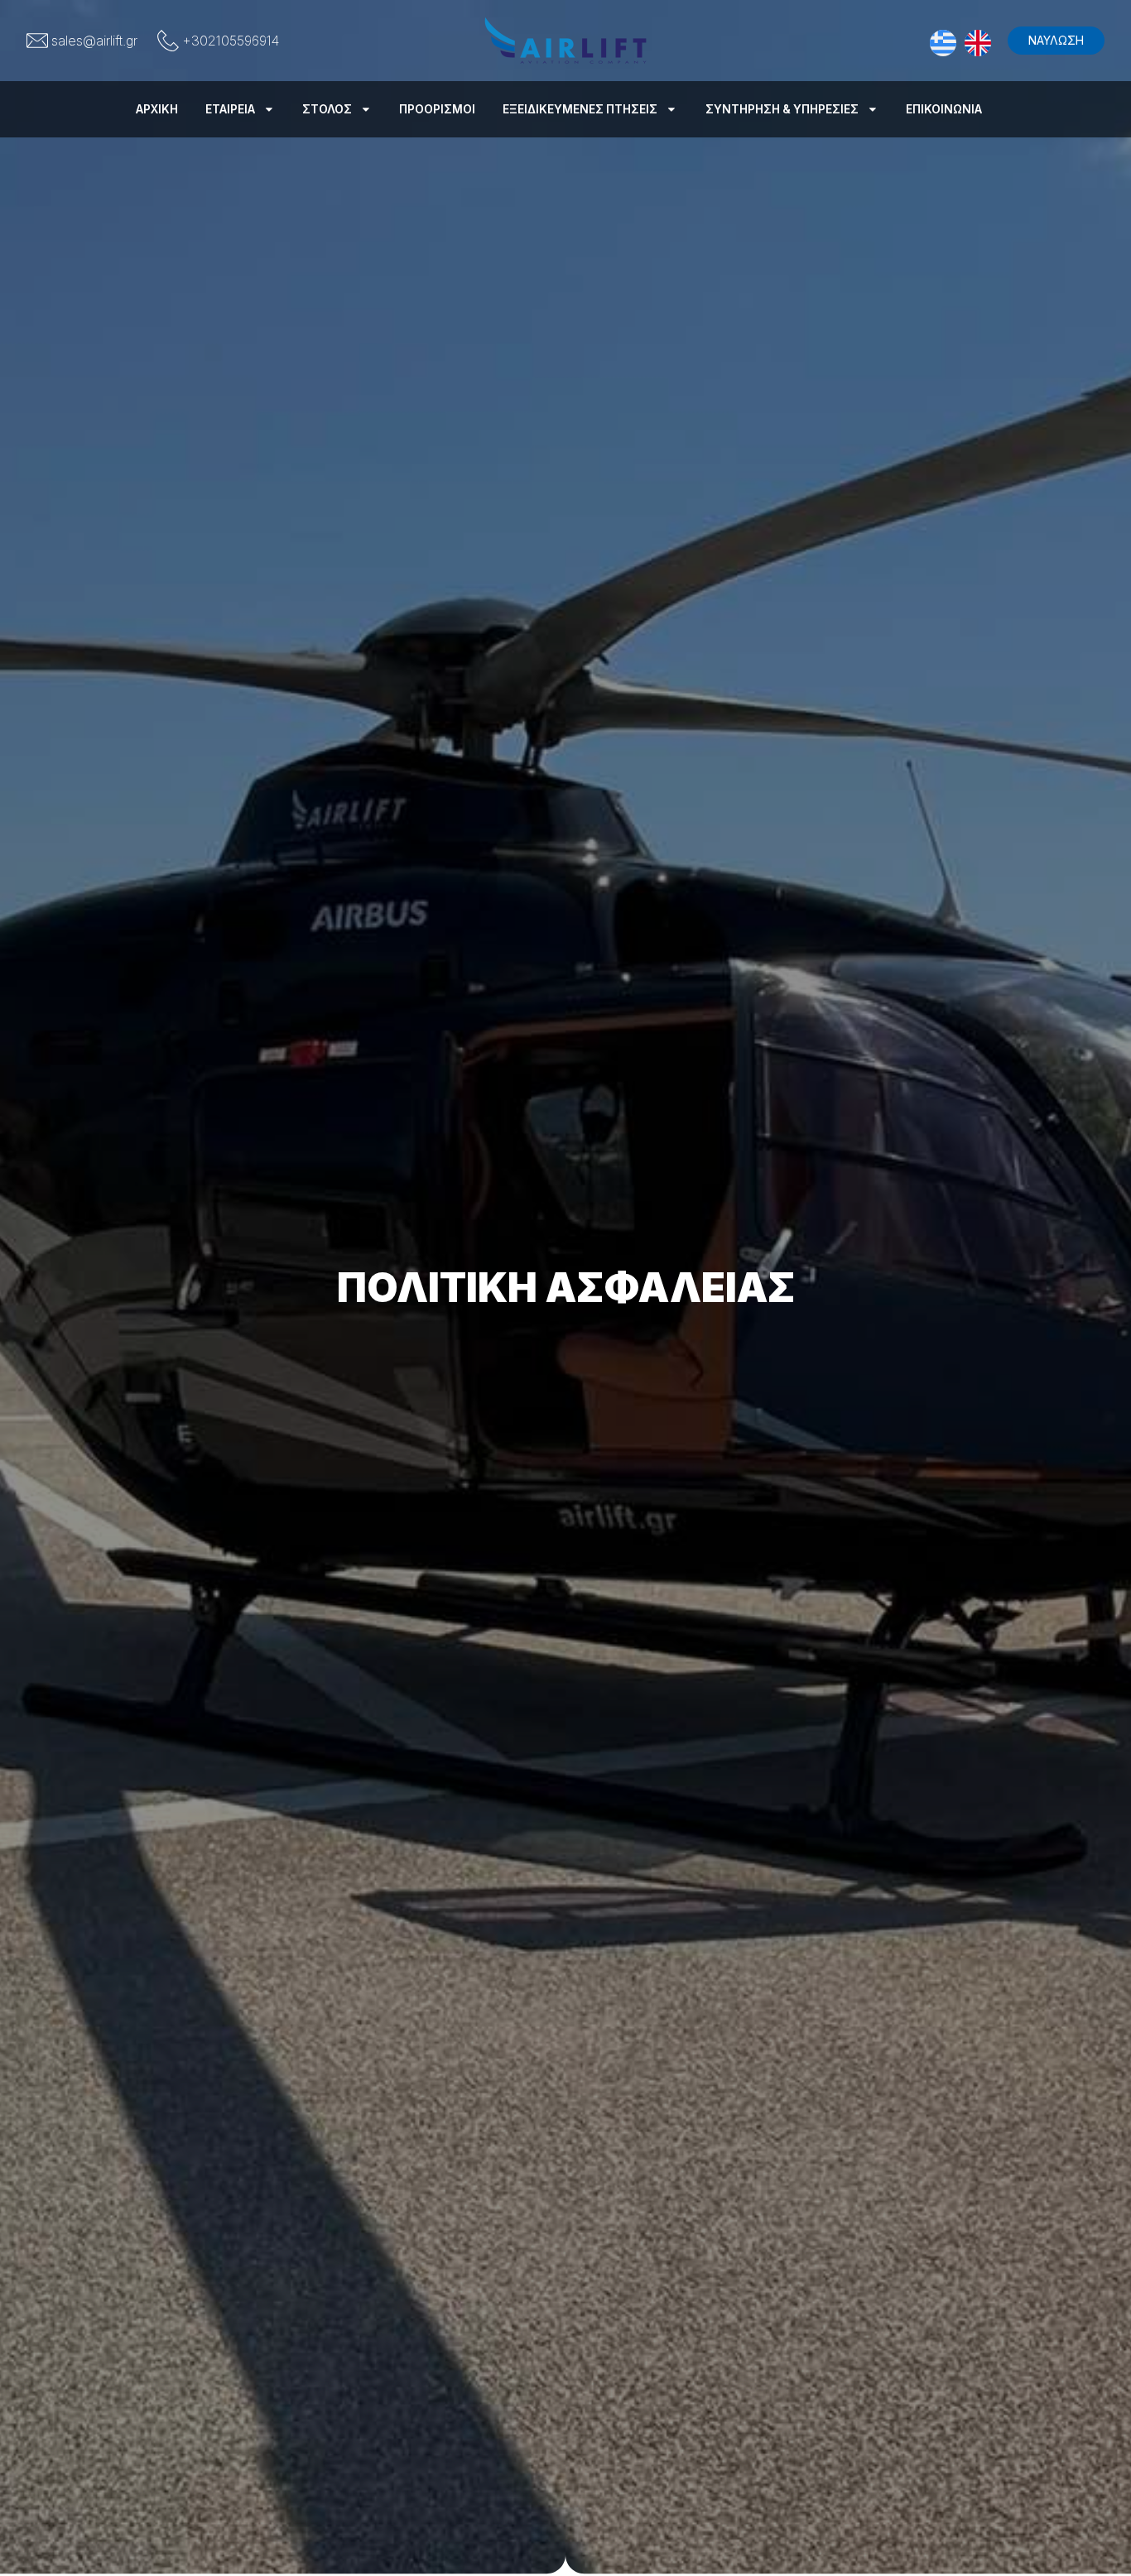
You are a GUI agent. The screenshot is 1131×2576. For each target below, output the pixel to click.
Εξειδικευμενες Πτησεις (580, 109)
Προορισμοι (437, 109)
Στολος (327, 109)
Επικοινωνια (944, 109)
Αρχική (157, 109)
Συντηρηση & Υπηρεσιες (782, 109)
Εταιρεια (230, 109)
